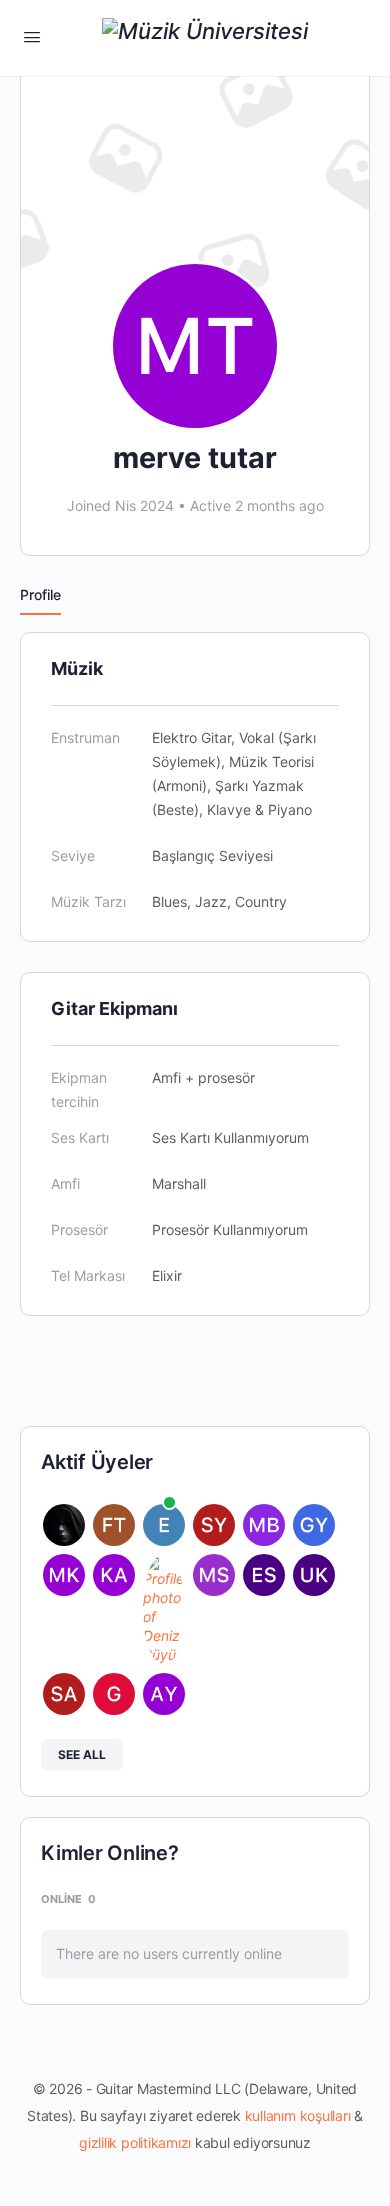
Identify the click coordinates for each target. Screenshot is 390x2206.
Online (68, 1899)
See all (82, 1754)
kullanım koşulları (298, 2115)
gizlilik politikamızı (135, 2142)
